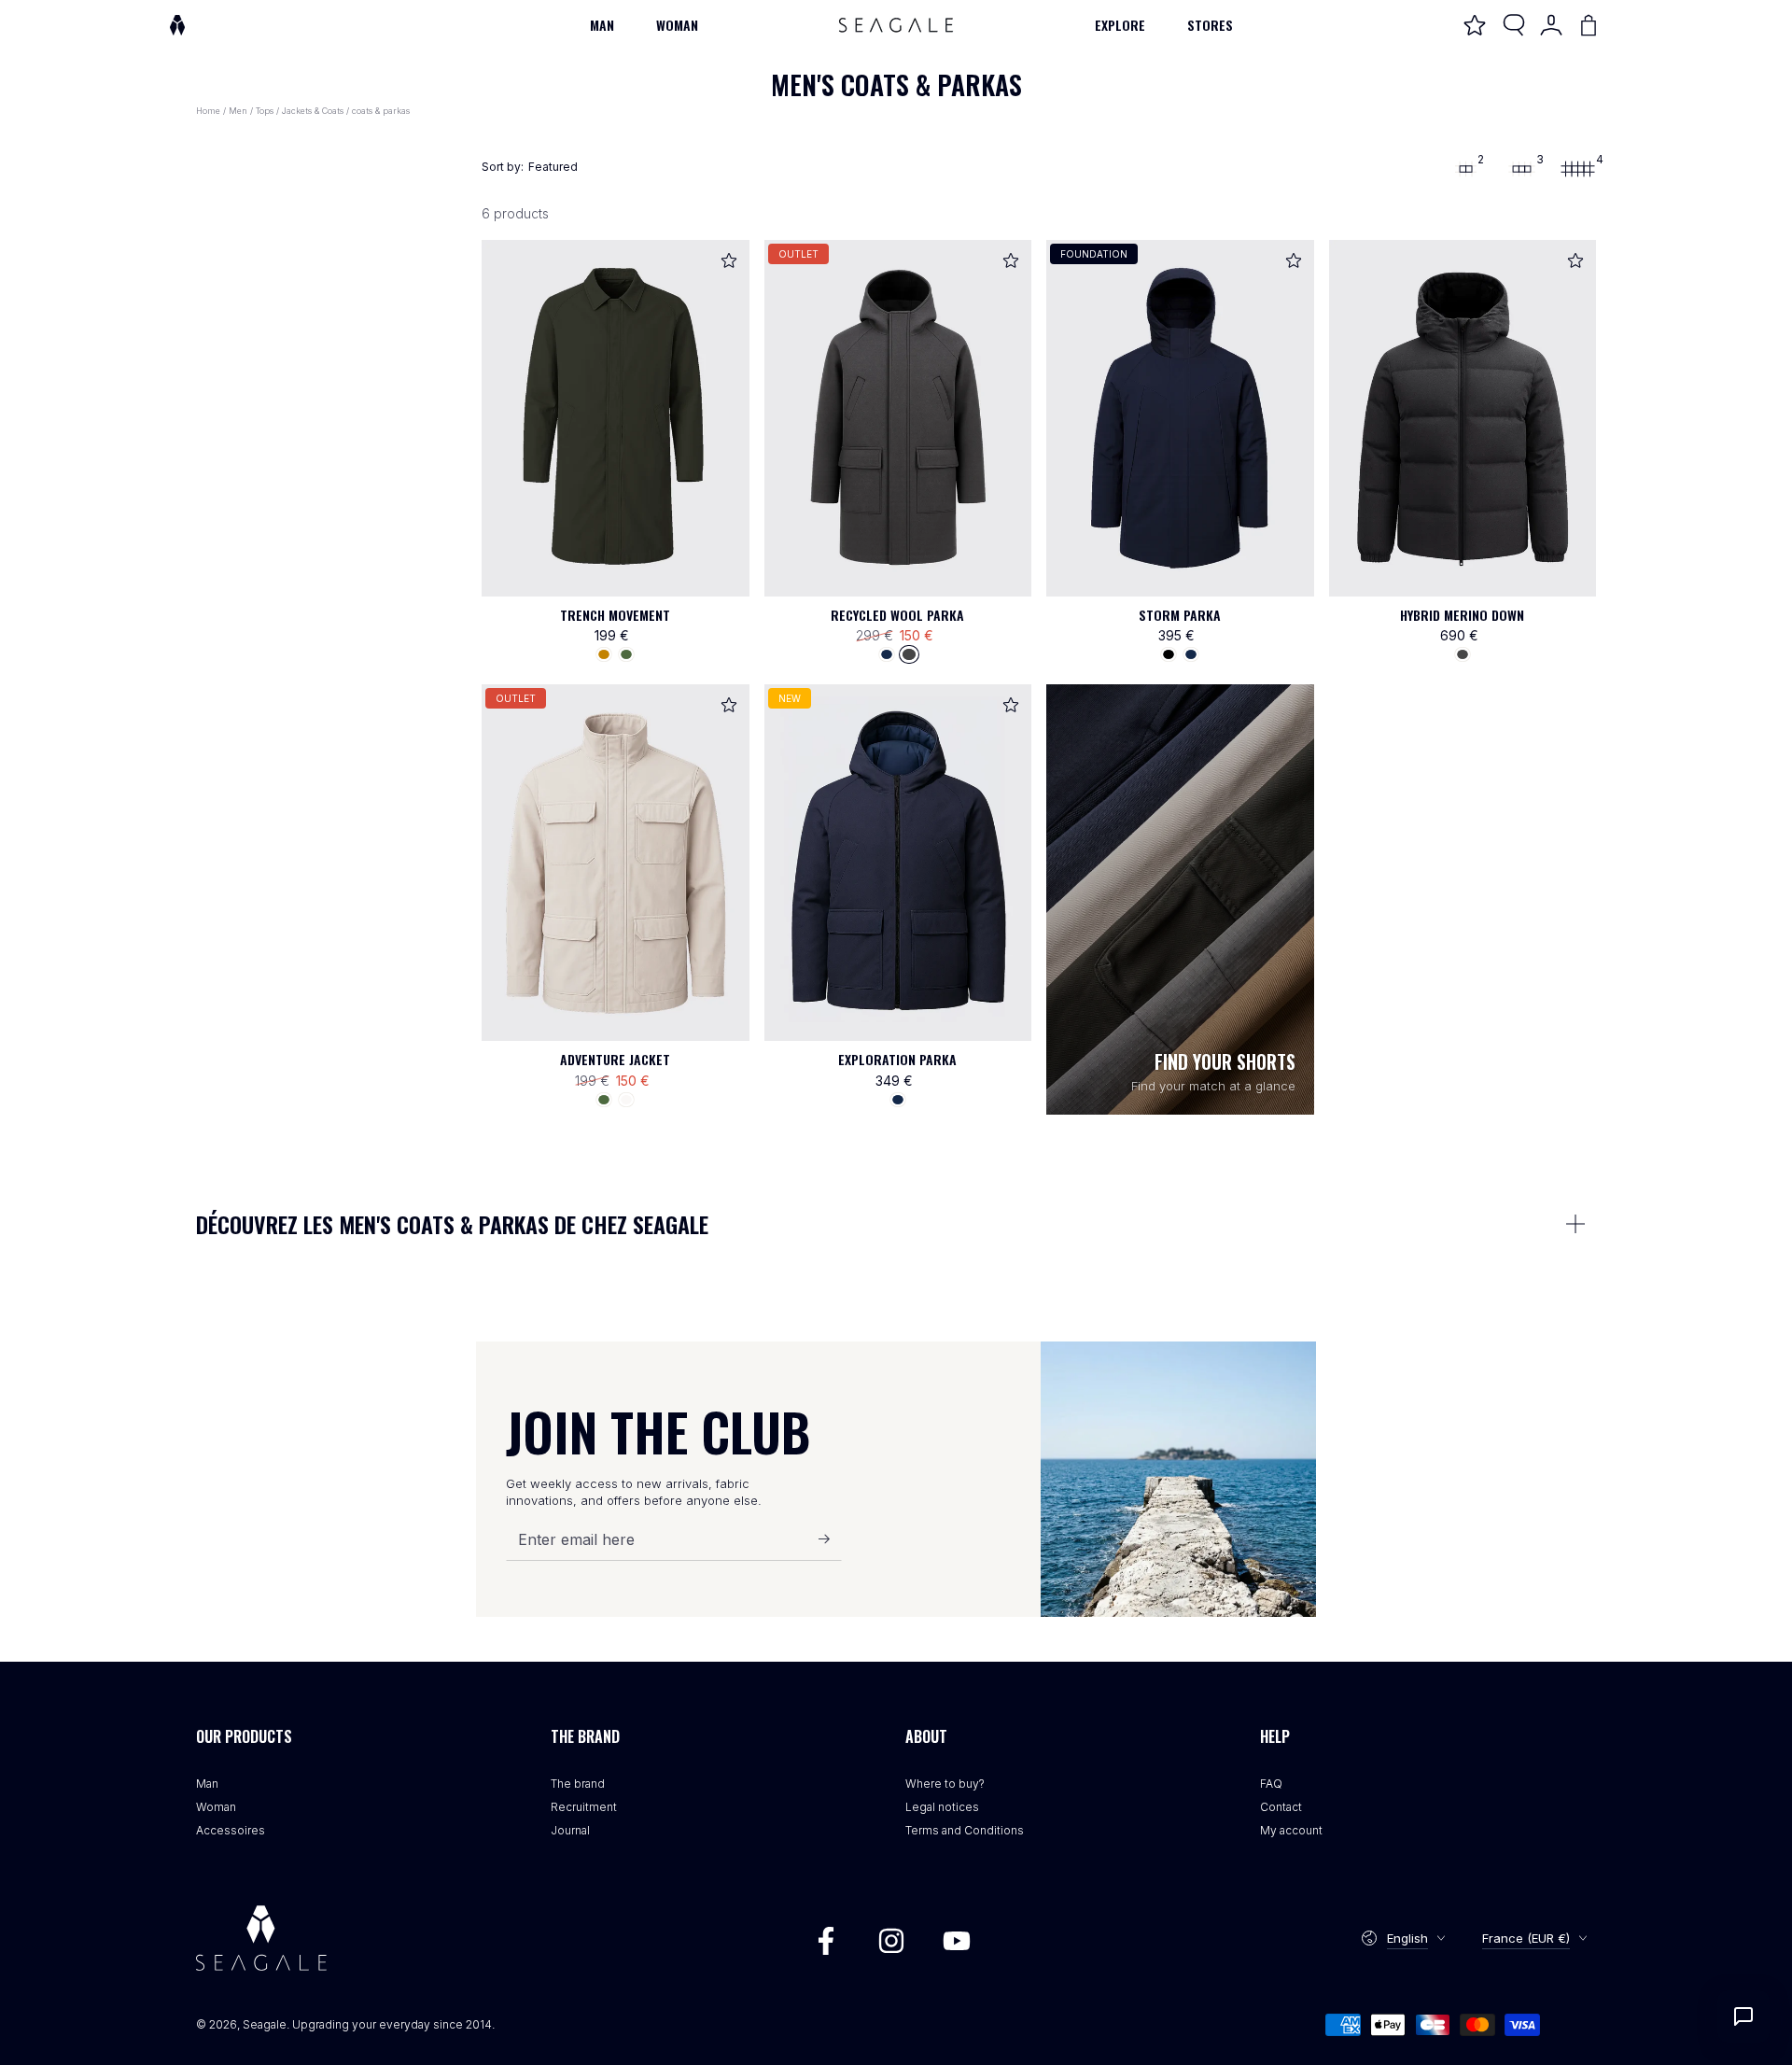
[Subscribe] (830, 1539)
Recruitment (584, 1807)
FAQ (1271, 1784)
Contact (1281, 1807)
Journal (570, 1830)
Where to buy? (945, 1784)
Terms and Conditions (965, 1830)
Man (207, 1784)
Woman (216, 1807)
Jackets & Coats (313, 111)
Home (208, 111)
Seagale (265, 2024)
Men (238, 111)
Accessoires (231, 1830)
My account (1291, 1830)
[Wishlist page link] (1475, 25)
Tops (265, 111)
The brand (578, 1784)
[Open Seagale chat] (1743, 2016)
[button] (1514, 25)
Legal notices (942, 1807)
